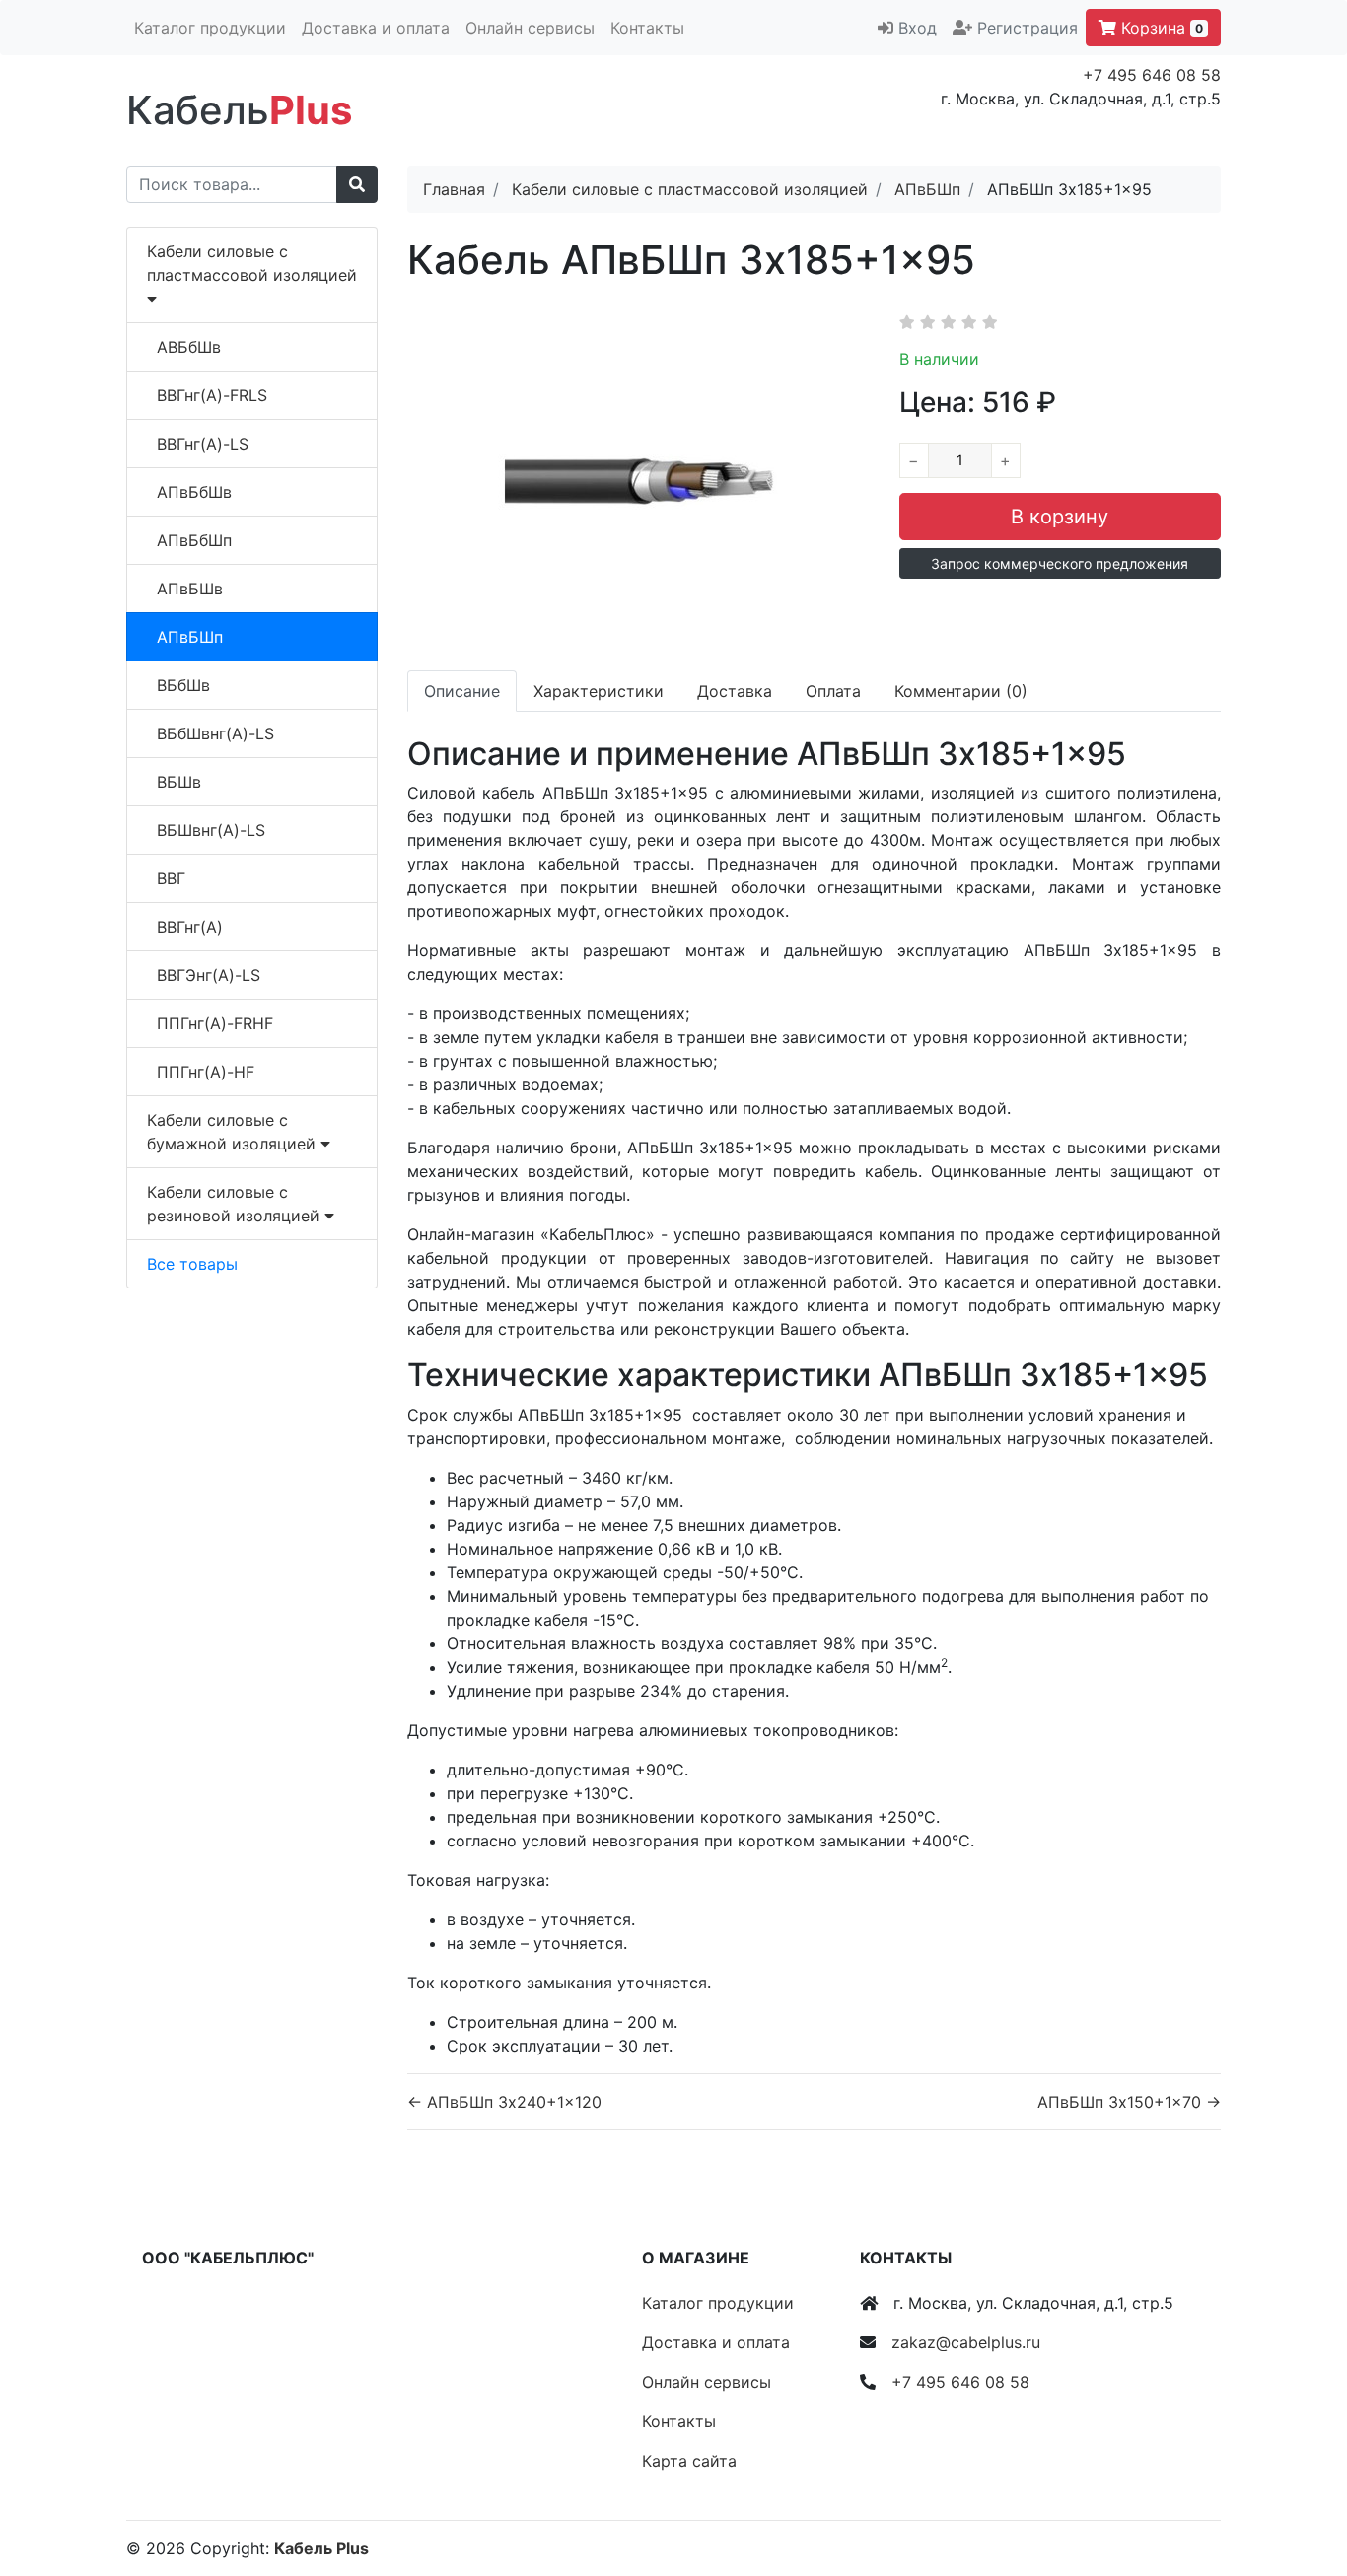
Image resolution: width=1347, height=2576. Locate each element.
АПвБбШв (194, 492)
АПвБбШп (194, 540)
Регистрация (1028, 28)
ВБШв (179, 782)
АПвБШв (190, 589)
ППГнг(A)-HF (206, 1072)
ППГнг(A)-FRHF (215, 1023)
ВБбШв (183, 685)
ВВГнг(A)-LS (203, 444)
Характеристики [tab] (599, 691)
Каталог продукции (210, 28)
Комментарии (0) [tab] (961, 691)
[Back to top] (1303, 2482)
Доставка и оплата (376, 28)
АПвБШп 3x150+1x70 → (1129, 2102)
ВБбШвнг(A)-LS (215, 733)
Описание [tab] (462, 691)
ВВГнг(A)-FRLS (212, 395)
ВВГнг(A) (190, 927)
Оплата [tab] (833, 691)
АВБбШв (189, 347)
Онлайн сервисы (530, 28)
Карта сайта (689, 2461)
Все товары (192, 1264)
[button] (1060, 563)
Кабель (239, 110)
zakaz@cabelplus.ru (966, 2342)
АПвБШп (190, 637)
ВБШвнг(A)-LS (211, 830)
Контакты (647, 28)
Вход (918, 28)
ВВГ (171, 878)
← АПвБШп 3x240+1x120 (504, 2102)
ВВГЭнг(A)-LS (209, 975)
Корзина (1160, 28)
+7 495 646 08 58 (1152, 75)
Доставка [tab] (735, 691)
